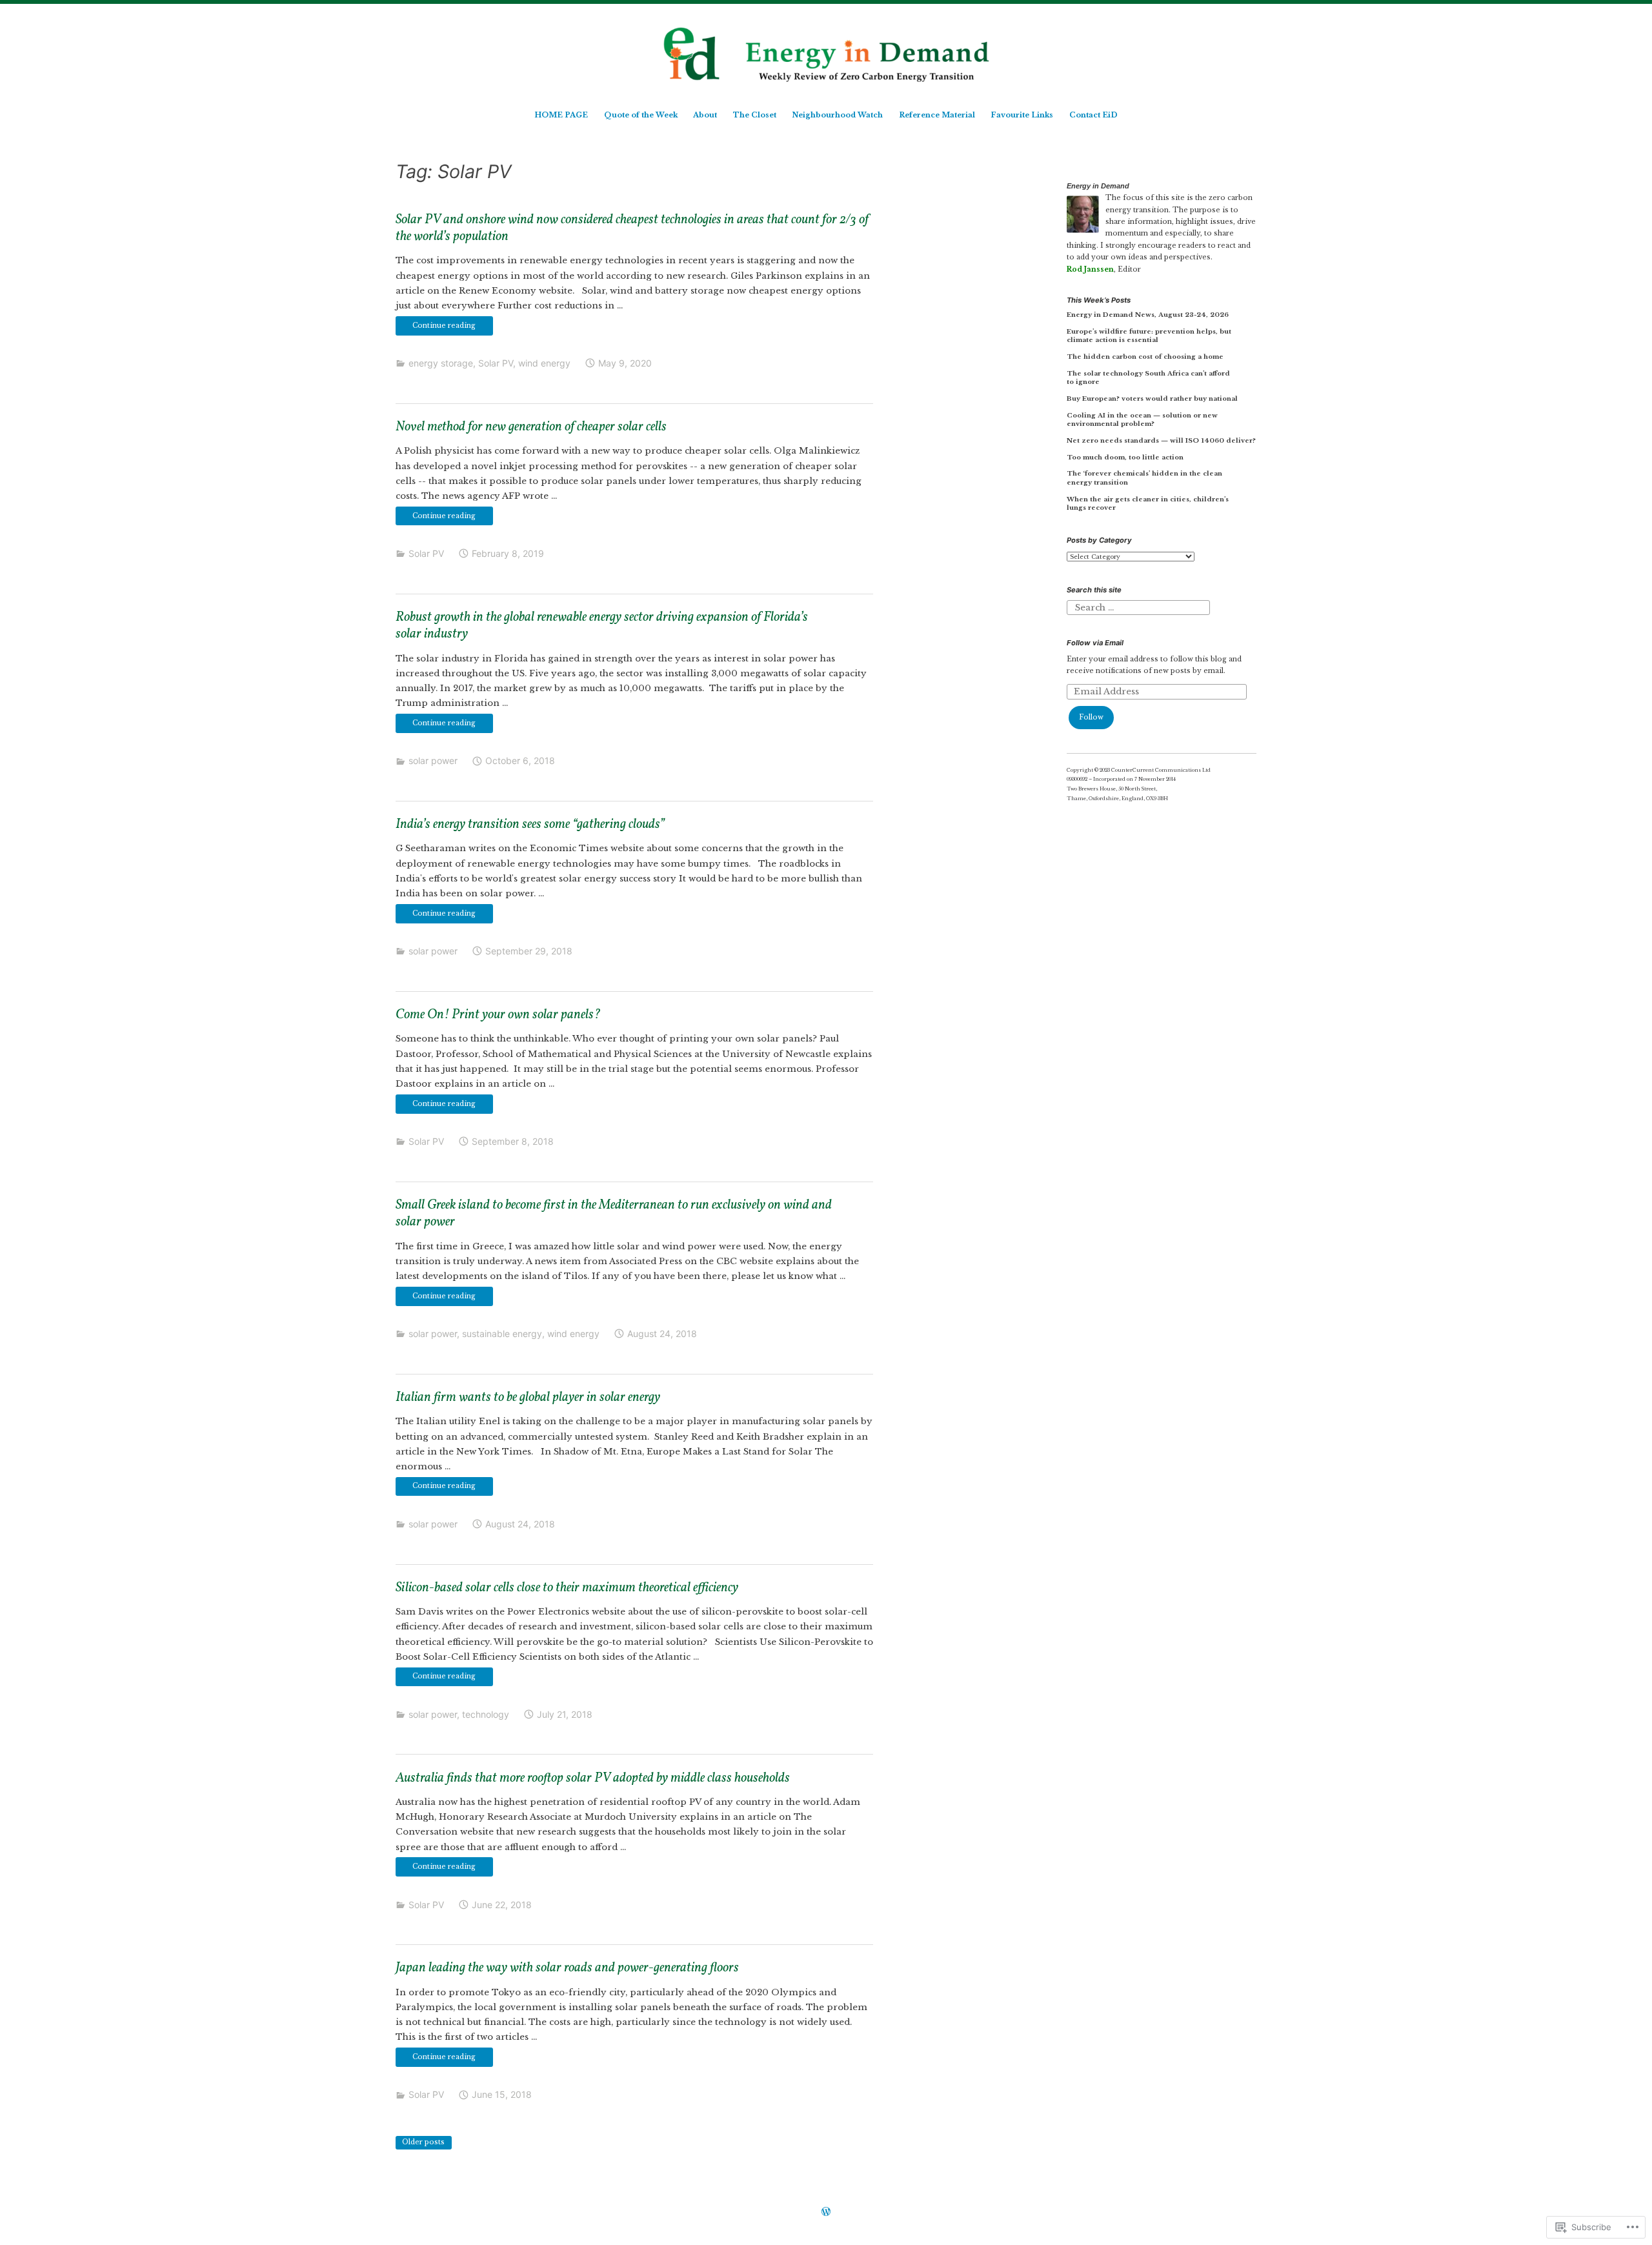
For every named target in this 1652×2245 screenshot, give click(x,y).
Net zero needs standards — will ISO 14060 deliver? (1161, 440)
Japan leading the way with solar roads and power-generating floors (567, 1968)
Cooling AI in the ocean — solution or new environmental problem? (1142, 420)
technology (486, 1714)
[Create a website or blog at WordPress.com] (826, 2213)
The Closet (755, 115)
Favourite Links (1022, 115)
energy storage (441, 363)
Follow (1091, 717)
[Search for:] (1138, 608)
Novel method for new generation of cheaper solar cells (531, 427)
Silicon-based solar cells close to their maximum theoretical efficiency (567, 1588)
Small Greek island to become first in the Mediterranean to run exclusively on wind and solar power (614, 1214)
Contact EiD (1093, 115)
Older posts (423, 2142)
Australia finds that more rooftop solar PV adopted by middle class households (593, 1778)
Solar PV (496, 363)
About (705, 115)
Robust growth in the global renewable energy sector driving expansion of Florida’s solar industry (602, 626)
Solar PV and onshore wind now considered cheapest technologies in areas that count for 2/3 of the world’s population (632, 229)
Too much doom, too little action (1125, 457)
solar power (433, 760)
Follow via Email (1095, 643)
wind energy (544, 363)
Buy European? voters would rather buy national (1152, 398)
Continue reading (436, 328)
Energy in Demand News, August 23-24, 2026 (1148, 315)
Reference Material (937, 115)
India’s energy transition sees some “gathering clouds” (530, 825)
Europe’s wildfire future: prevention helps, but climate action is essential (1149, 336)
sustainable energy (502, 1334)
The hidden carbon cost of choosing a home (1145, 357)
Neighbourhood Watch (837, 115)
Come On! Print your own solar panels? (498, 1015)
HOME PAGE (561, 115)
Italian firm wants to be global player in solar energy (528, 1398)
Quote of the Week (641, 115)
